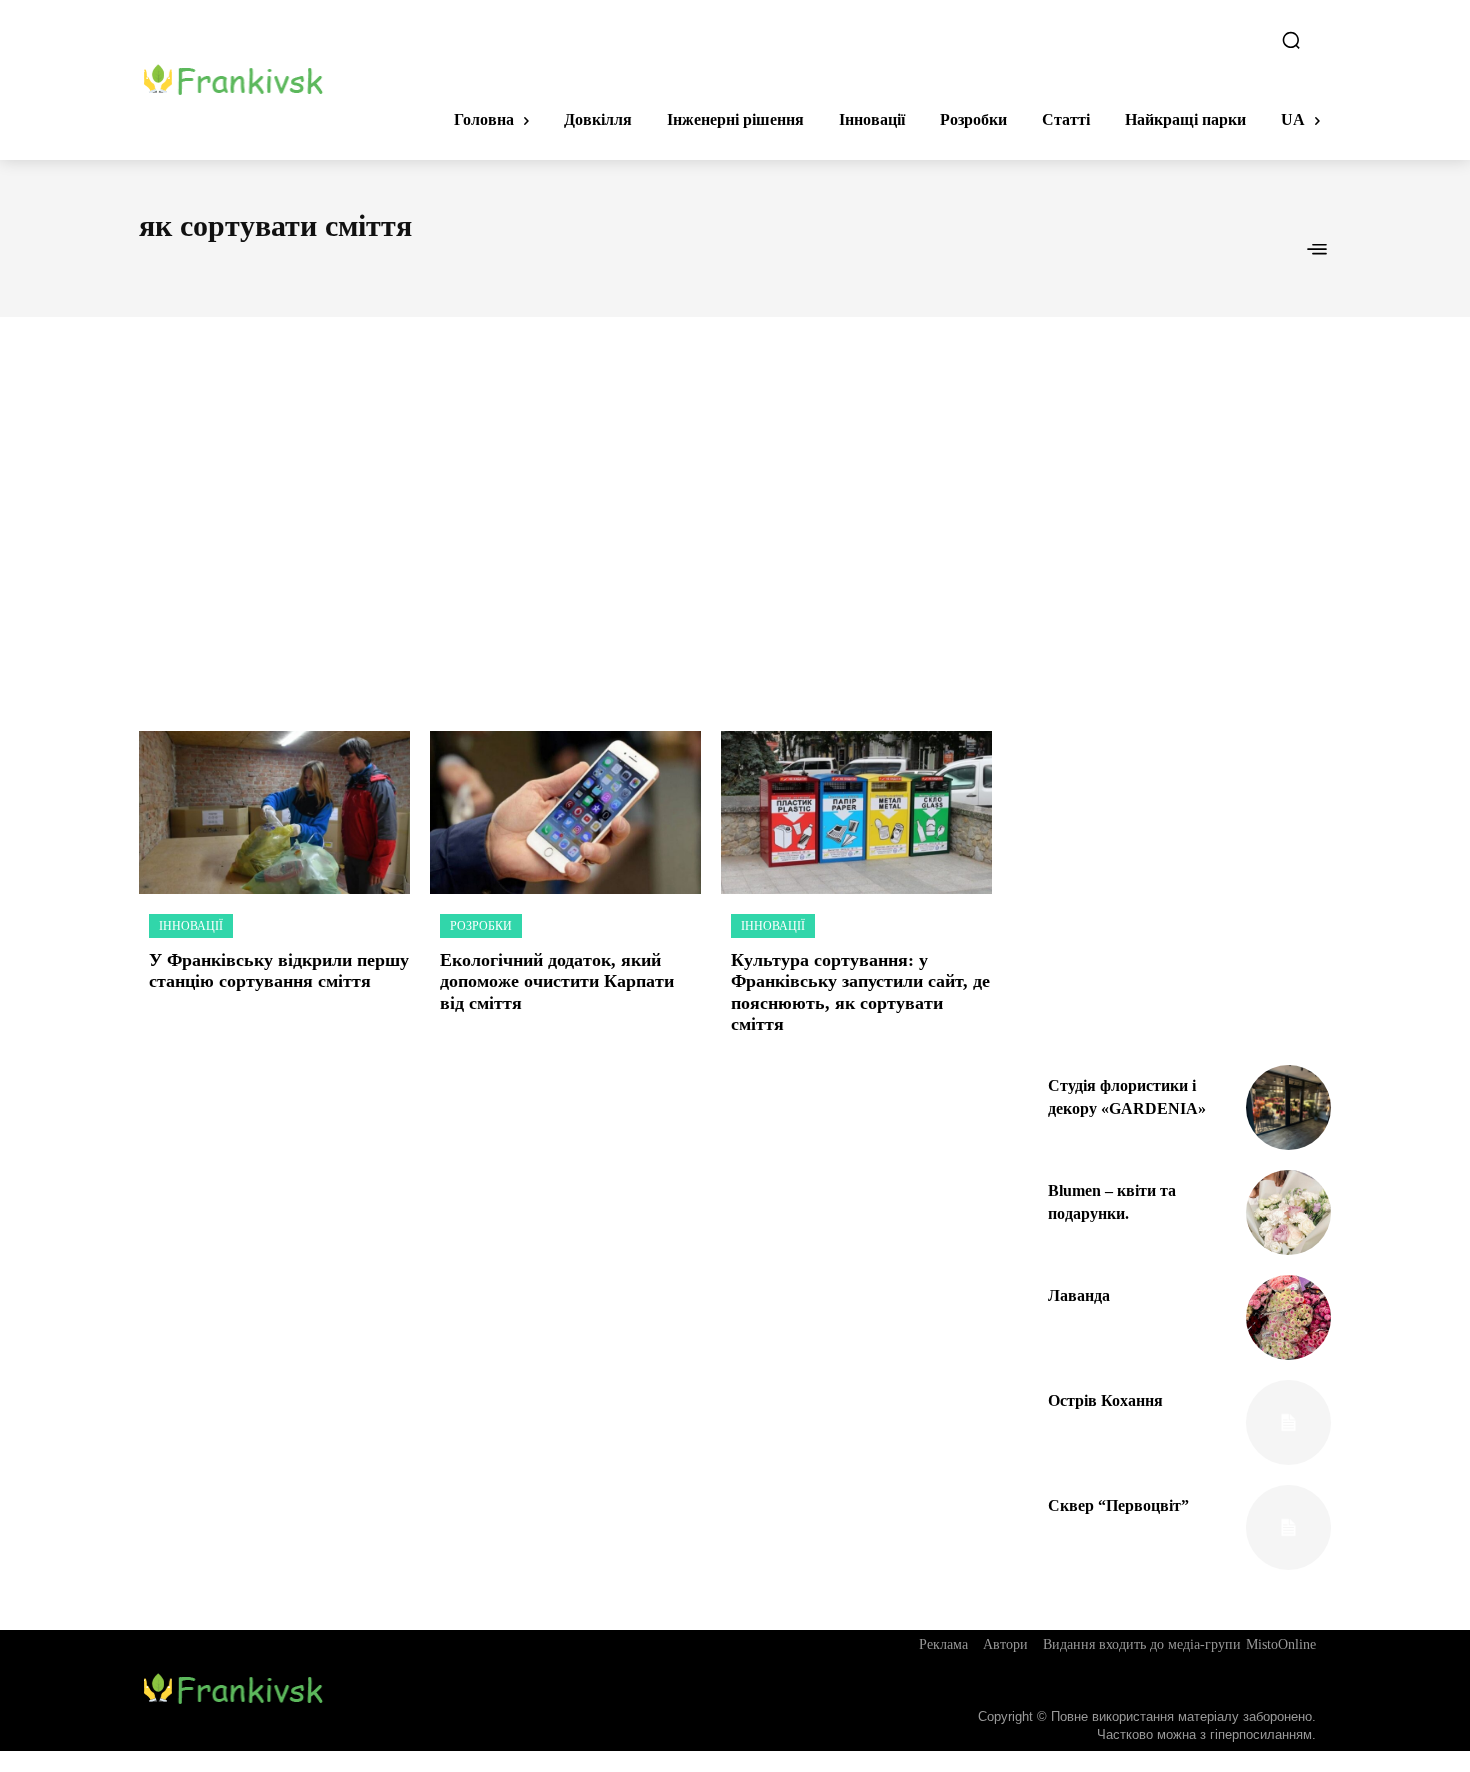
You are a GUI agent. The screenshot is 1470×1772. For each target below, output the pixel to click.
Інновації (191, 926)
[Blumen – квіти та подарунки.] (1288, 1212)
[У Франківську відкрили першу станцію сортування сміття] (274, 812)
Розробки (481, 926)
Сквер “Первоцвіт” (1118, 1505)
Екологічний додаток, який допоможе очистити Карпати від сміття (557, 981)
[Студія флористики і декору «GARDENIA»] (1288, 1107)
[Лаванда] (1288, 1317)
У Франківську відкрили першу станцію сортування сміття (279, 971)
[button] (1291, 40)
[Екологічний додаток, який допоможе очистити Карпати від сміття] (565, 812)
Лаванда (1079, 1295)
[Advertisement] (735, 502)
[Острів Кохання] (1288, 1422)
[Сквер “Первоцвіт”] (1288, 1527)
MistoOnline (1281, 1644)
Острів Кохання (1105, 1400)
